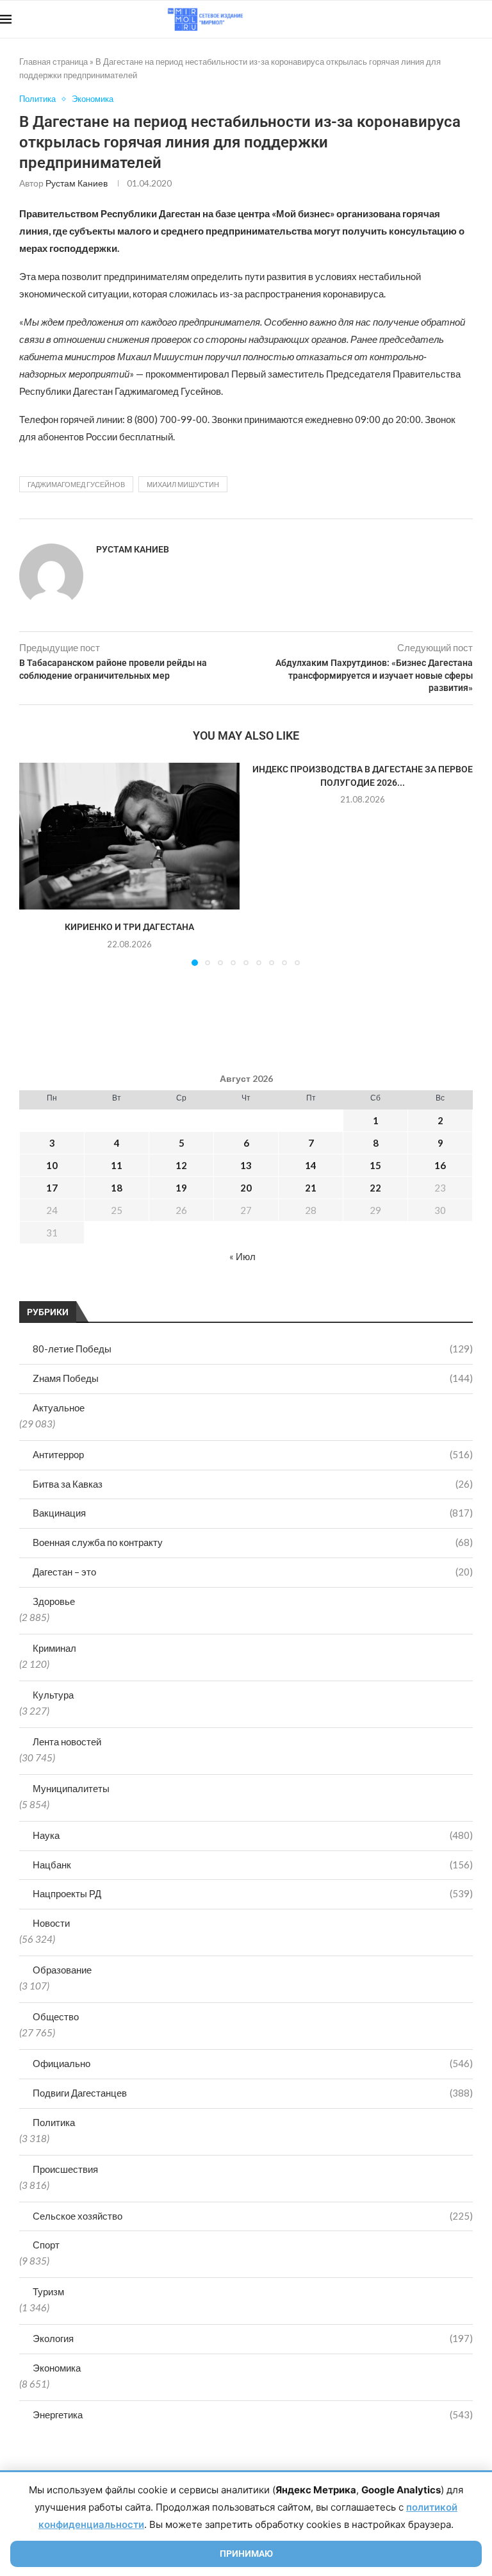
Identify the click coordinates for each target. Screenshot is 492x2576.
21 (311, 1188)
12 (181, 1165)
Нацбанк (253, 1865)
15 (375, 1165)
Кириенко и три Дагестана (129, 927)
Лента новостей (67, 1741)
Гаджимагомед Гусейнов (76, 484)
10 (52, 1165)
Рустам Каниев (77, 183)
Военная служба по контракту (253, 1542)
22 (375, 1188)
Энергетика (253, 2414)
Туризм (48, 2291)
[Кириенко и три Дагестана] (129, 836)
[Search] (486, 19)
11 (117, 1165)
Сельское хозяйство (253, 2216)
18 (117, 1188)
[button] (37, 864)
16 (440, 1165)
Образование (62, 1970)
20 (246, 1188)
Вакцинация (253, 1513)
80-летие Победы (253, 1349)
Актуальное (59, 1408)
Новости (51, 1923)
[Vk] (439, 19)
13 (246, 1165)
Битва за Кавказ (253, 1484)
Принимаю (246, 2554)
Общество (56, 2016)
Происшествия (65, 2169)
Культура (53, 1695)
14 (311, 1165)
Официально (253, 2063)
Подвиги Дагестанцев (253, 2093)
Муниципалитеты (71, 1788)
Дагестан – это (253, 1572)
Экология (253, 2338)
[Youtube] (426, 19)
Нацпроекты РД (253, 1893)
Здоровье (54, 1601)
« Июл (242, 1256)
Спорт (46, 2245)
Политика (54, 2122)
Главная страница (53, 62)
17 (52, 1188)
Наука (253, 1835)
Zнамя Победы (253, 1378)
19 (181, 1188)
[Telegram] (453, 19)
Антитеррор (253, 1454)
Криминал (54, 1648)
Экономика (57, 2368)
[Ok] (466, 19)
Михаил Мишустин (183, 484)
